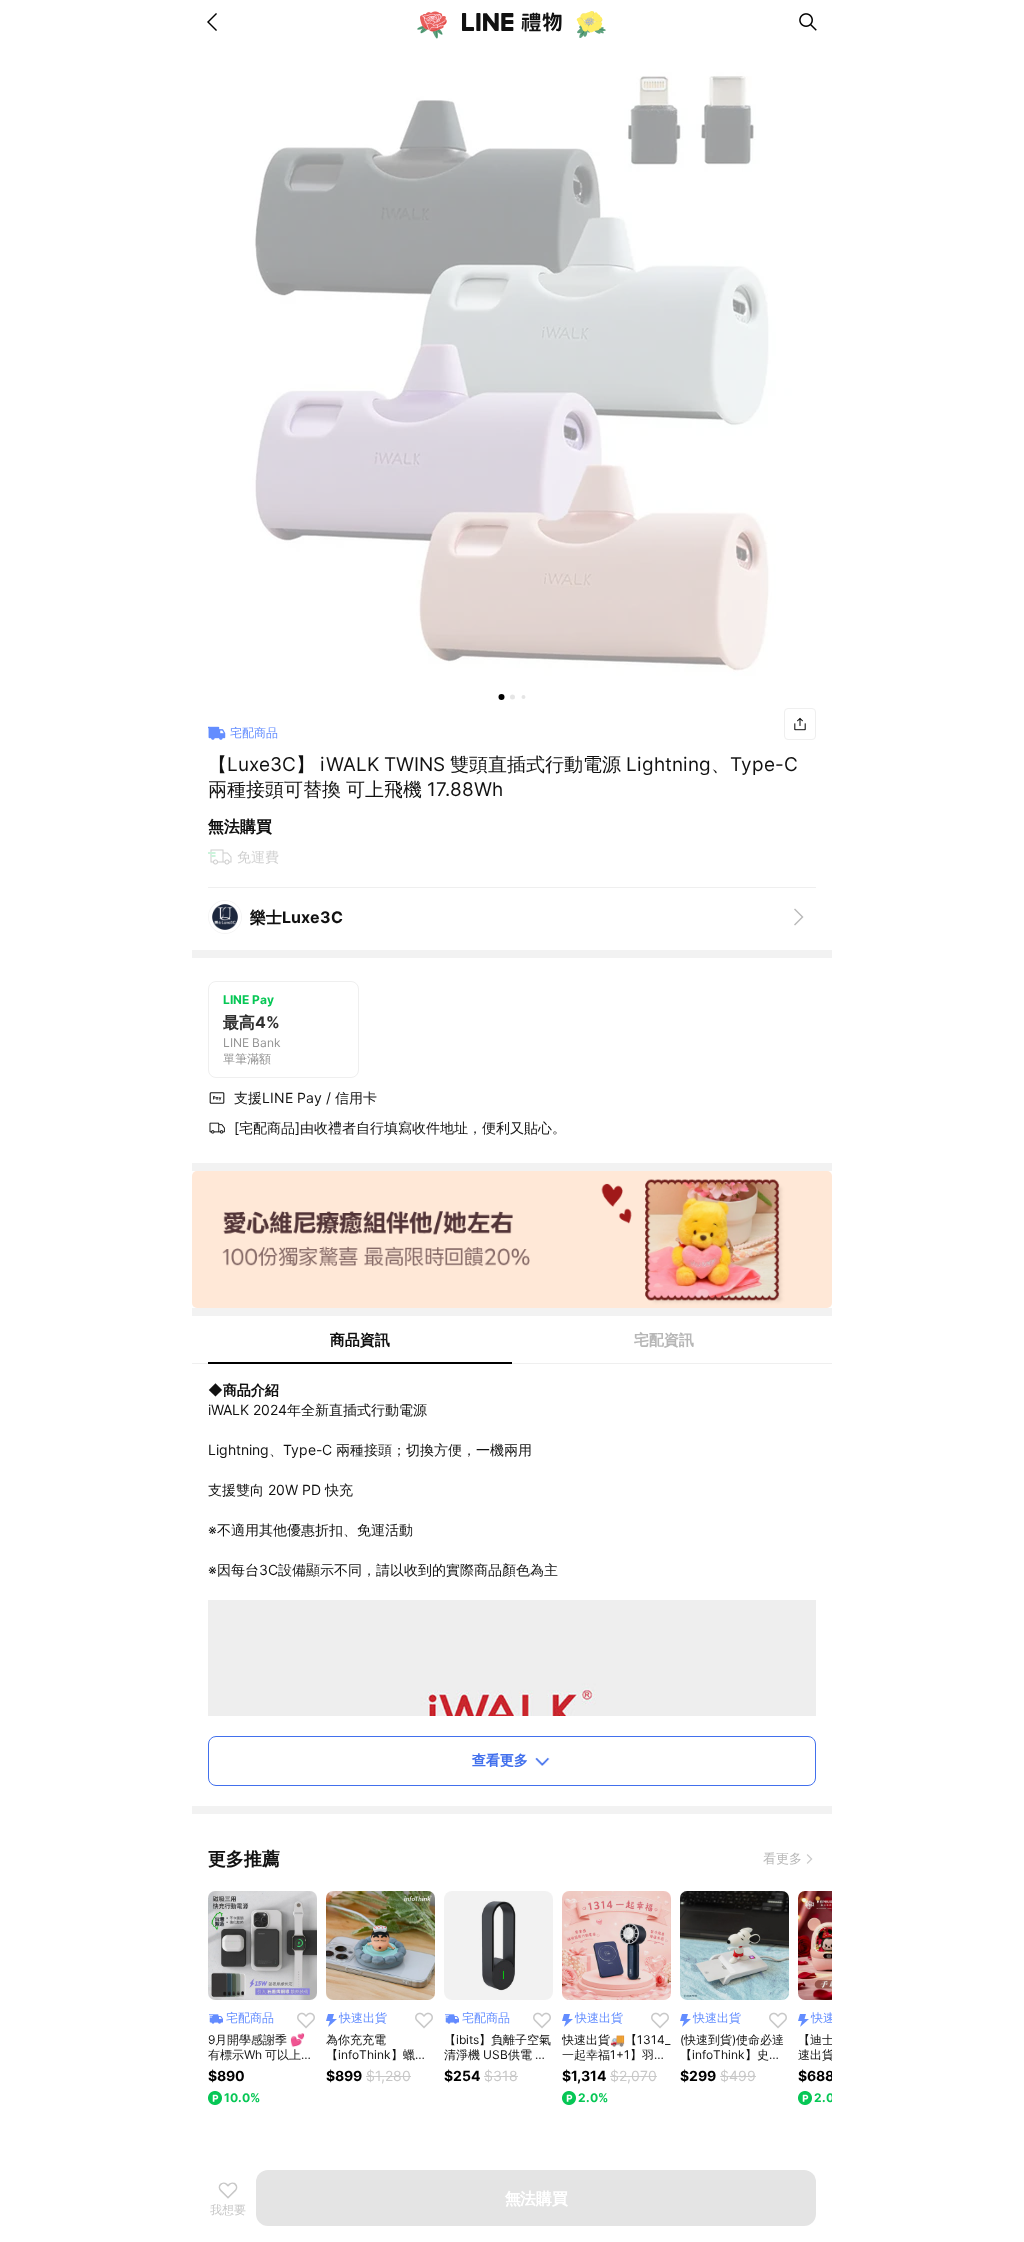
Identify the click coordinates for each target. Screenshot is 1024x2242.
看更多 (782, 1858)
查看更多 (500, 1759)
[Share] (800, 724)
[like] (306, 2020)
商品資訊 (360, 1339)
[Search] (808, 22)
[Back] (216, 22)
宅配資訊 (664, 1339)
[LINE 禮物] (512, 22)
